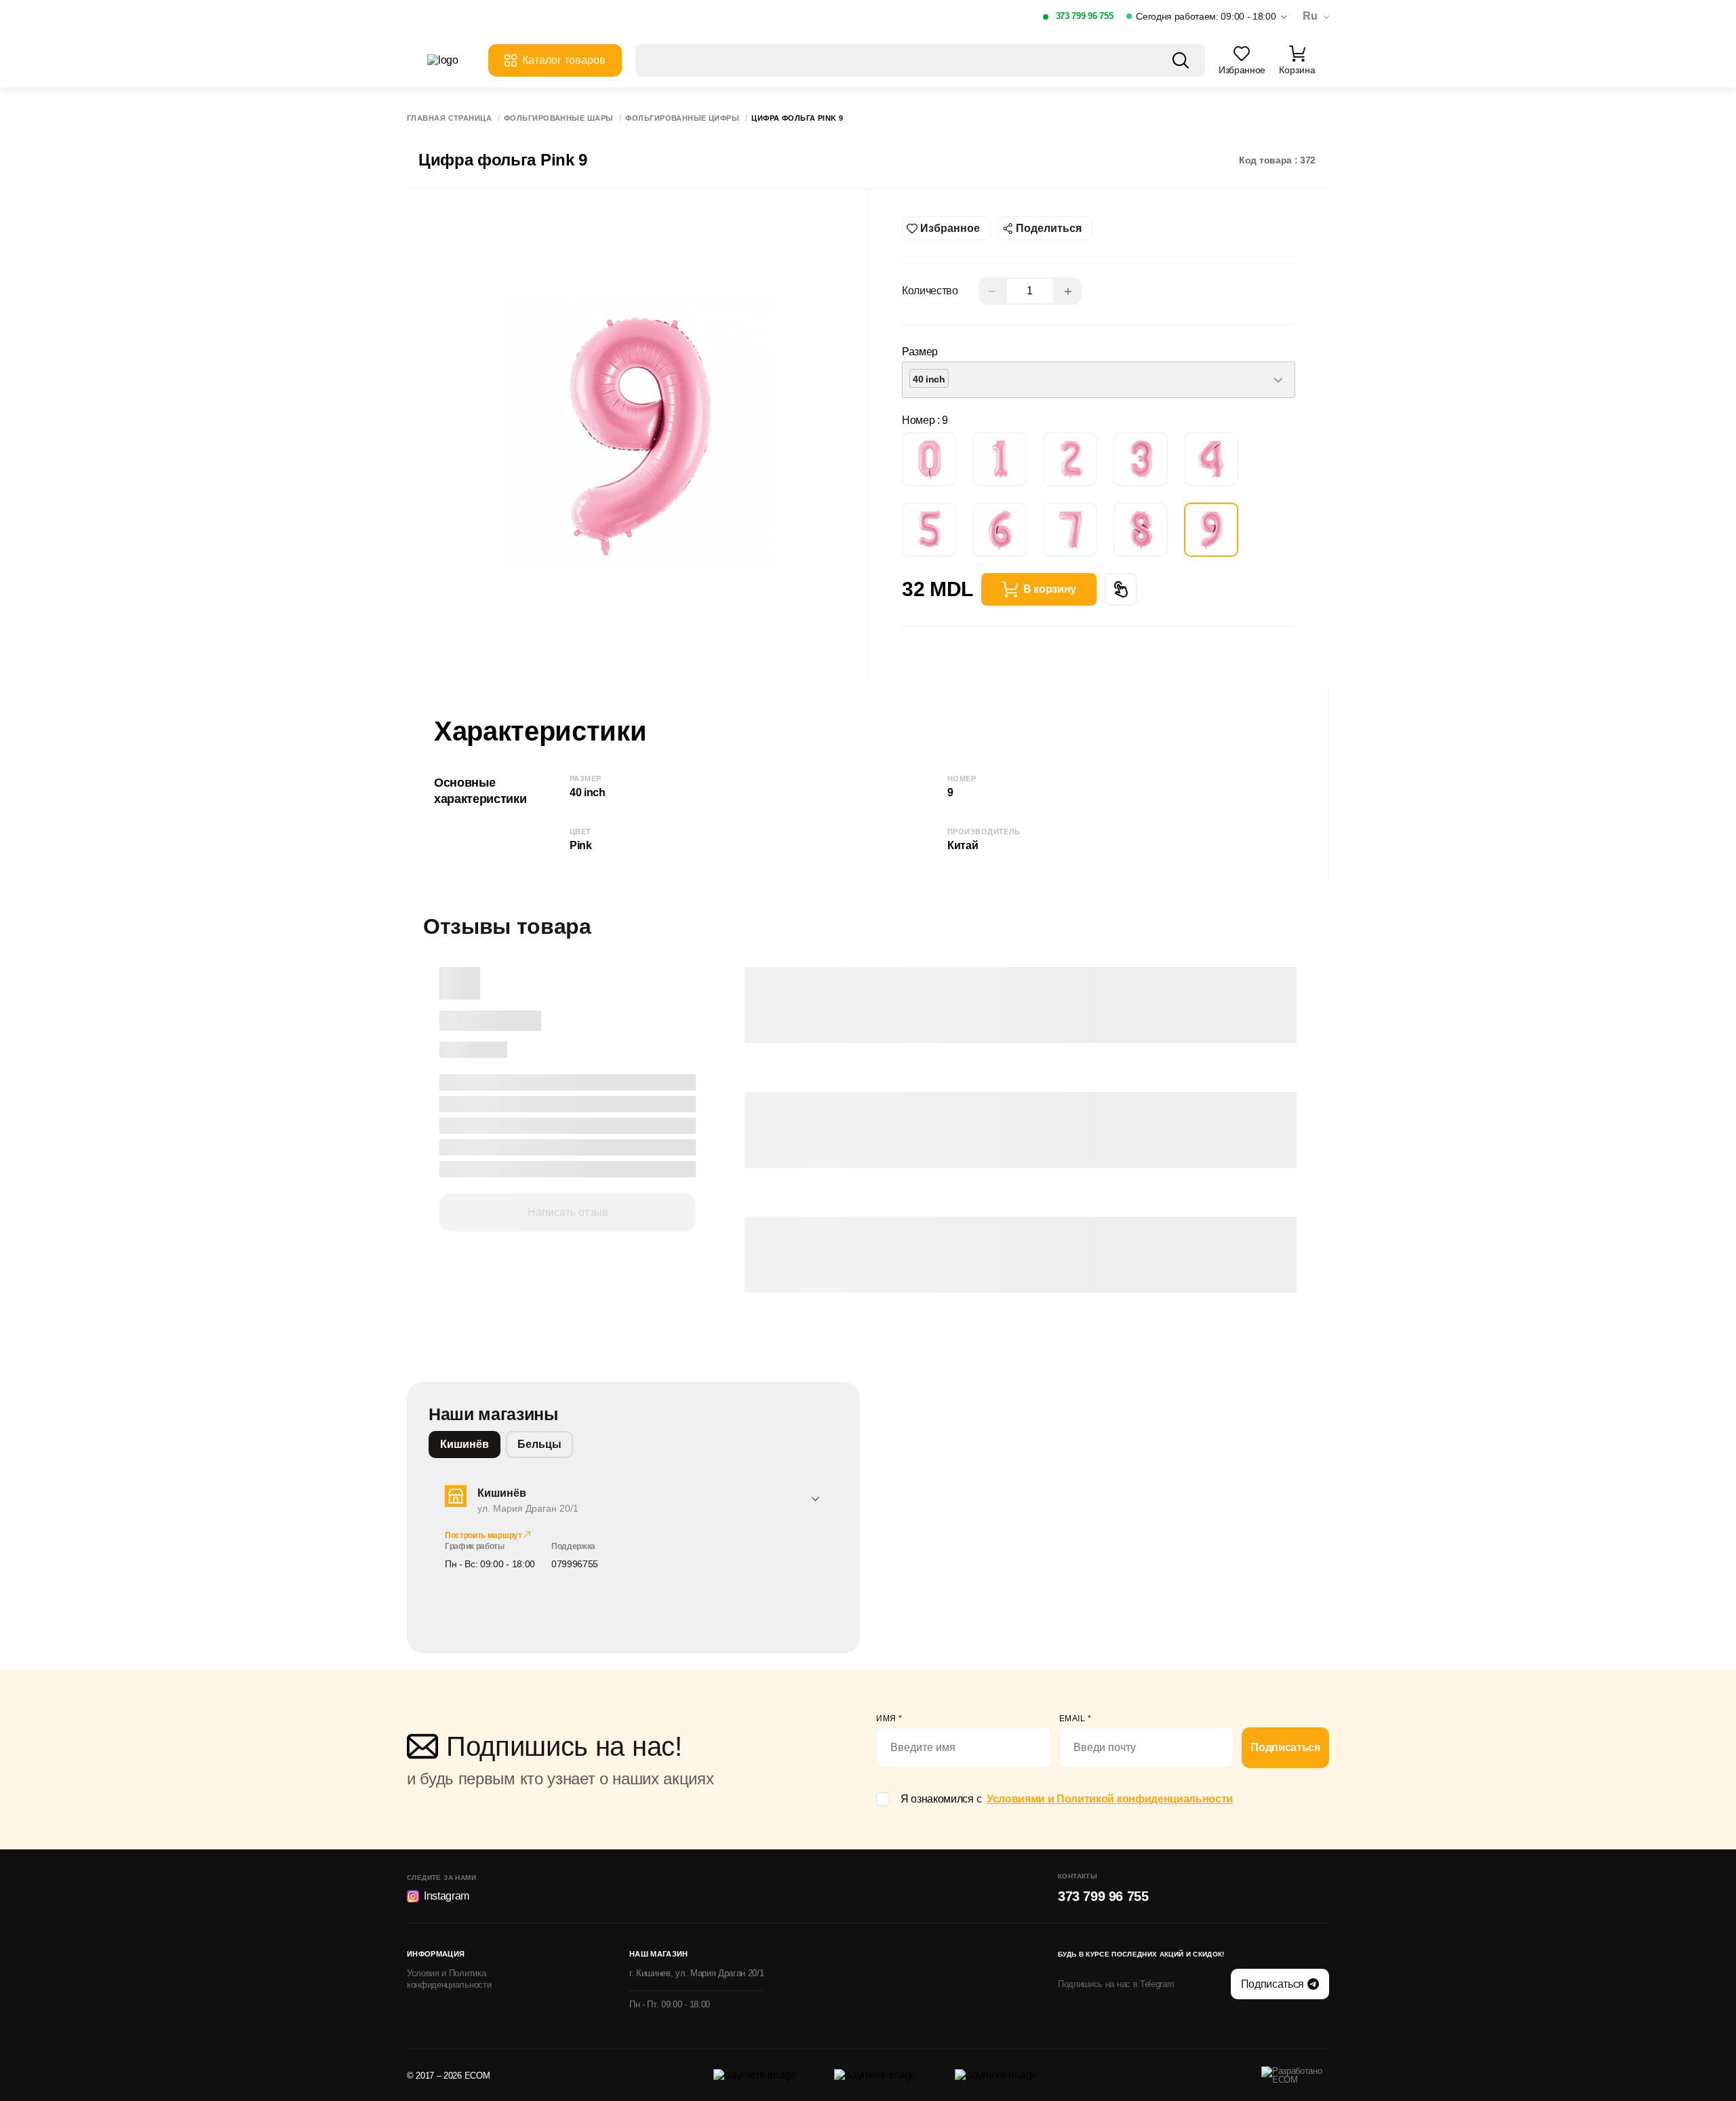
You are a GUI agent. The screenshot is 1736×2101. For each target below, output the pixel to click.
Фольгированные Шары (558, 118)
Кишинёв (465, 1444)
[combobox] (1099, 380)
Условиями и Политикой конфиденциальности (1110, 1799)
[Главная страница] (451, 60)
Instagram (447, 1896)
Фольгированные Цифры (682, 118)
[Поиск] (1181, 60)
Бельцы (539, 1444)
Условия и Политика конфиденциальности (449, 1979)
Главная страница (449, 118)
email (1076, 1719)
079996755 (575, 1564)
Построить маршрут (484, 1535)
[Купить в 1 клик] (1121, 589)
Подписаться (1285, 1747)
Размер (920, 352)
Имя (889, 1719)
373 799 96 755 (1085, 16)
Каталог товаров (564, 60)
